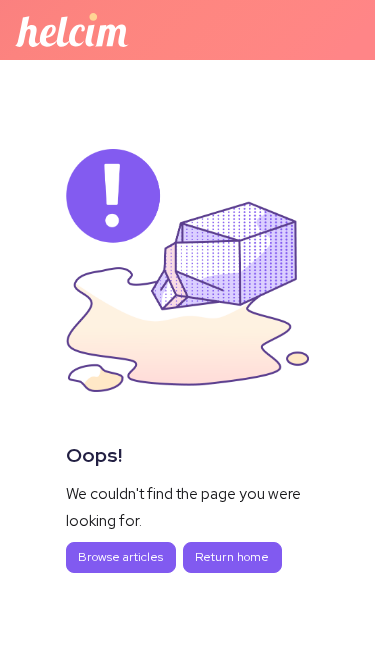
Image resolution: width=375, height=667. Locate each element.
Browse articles (120, 557)
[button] (330, 617)
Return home (232, 557)
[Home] (72, 29)
